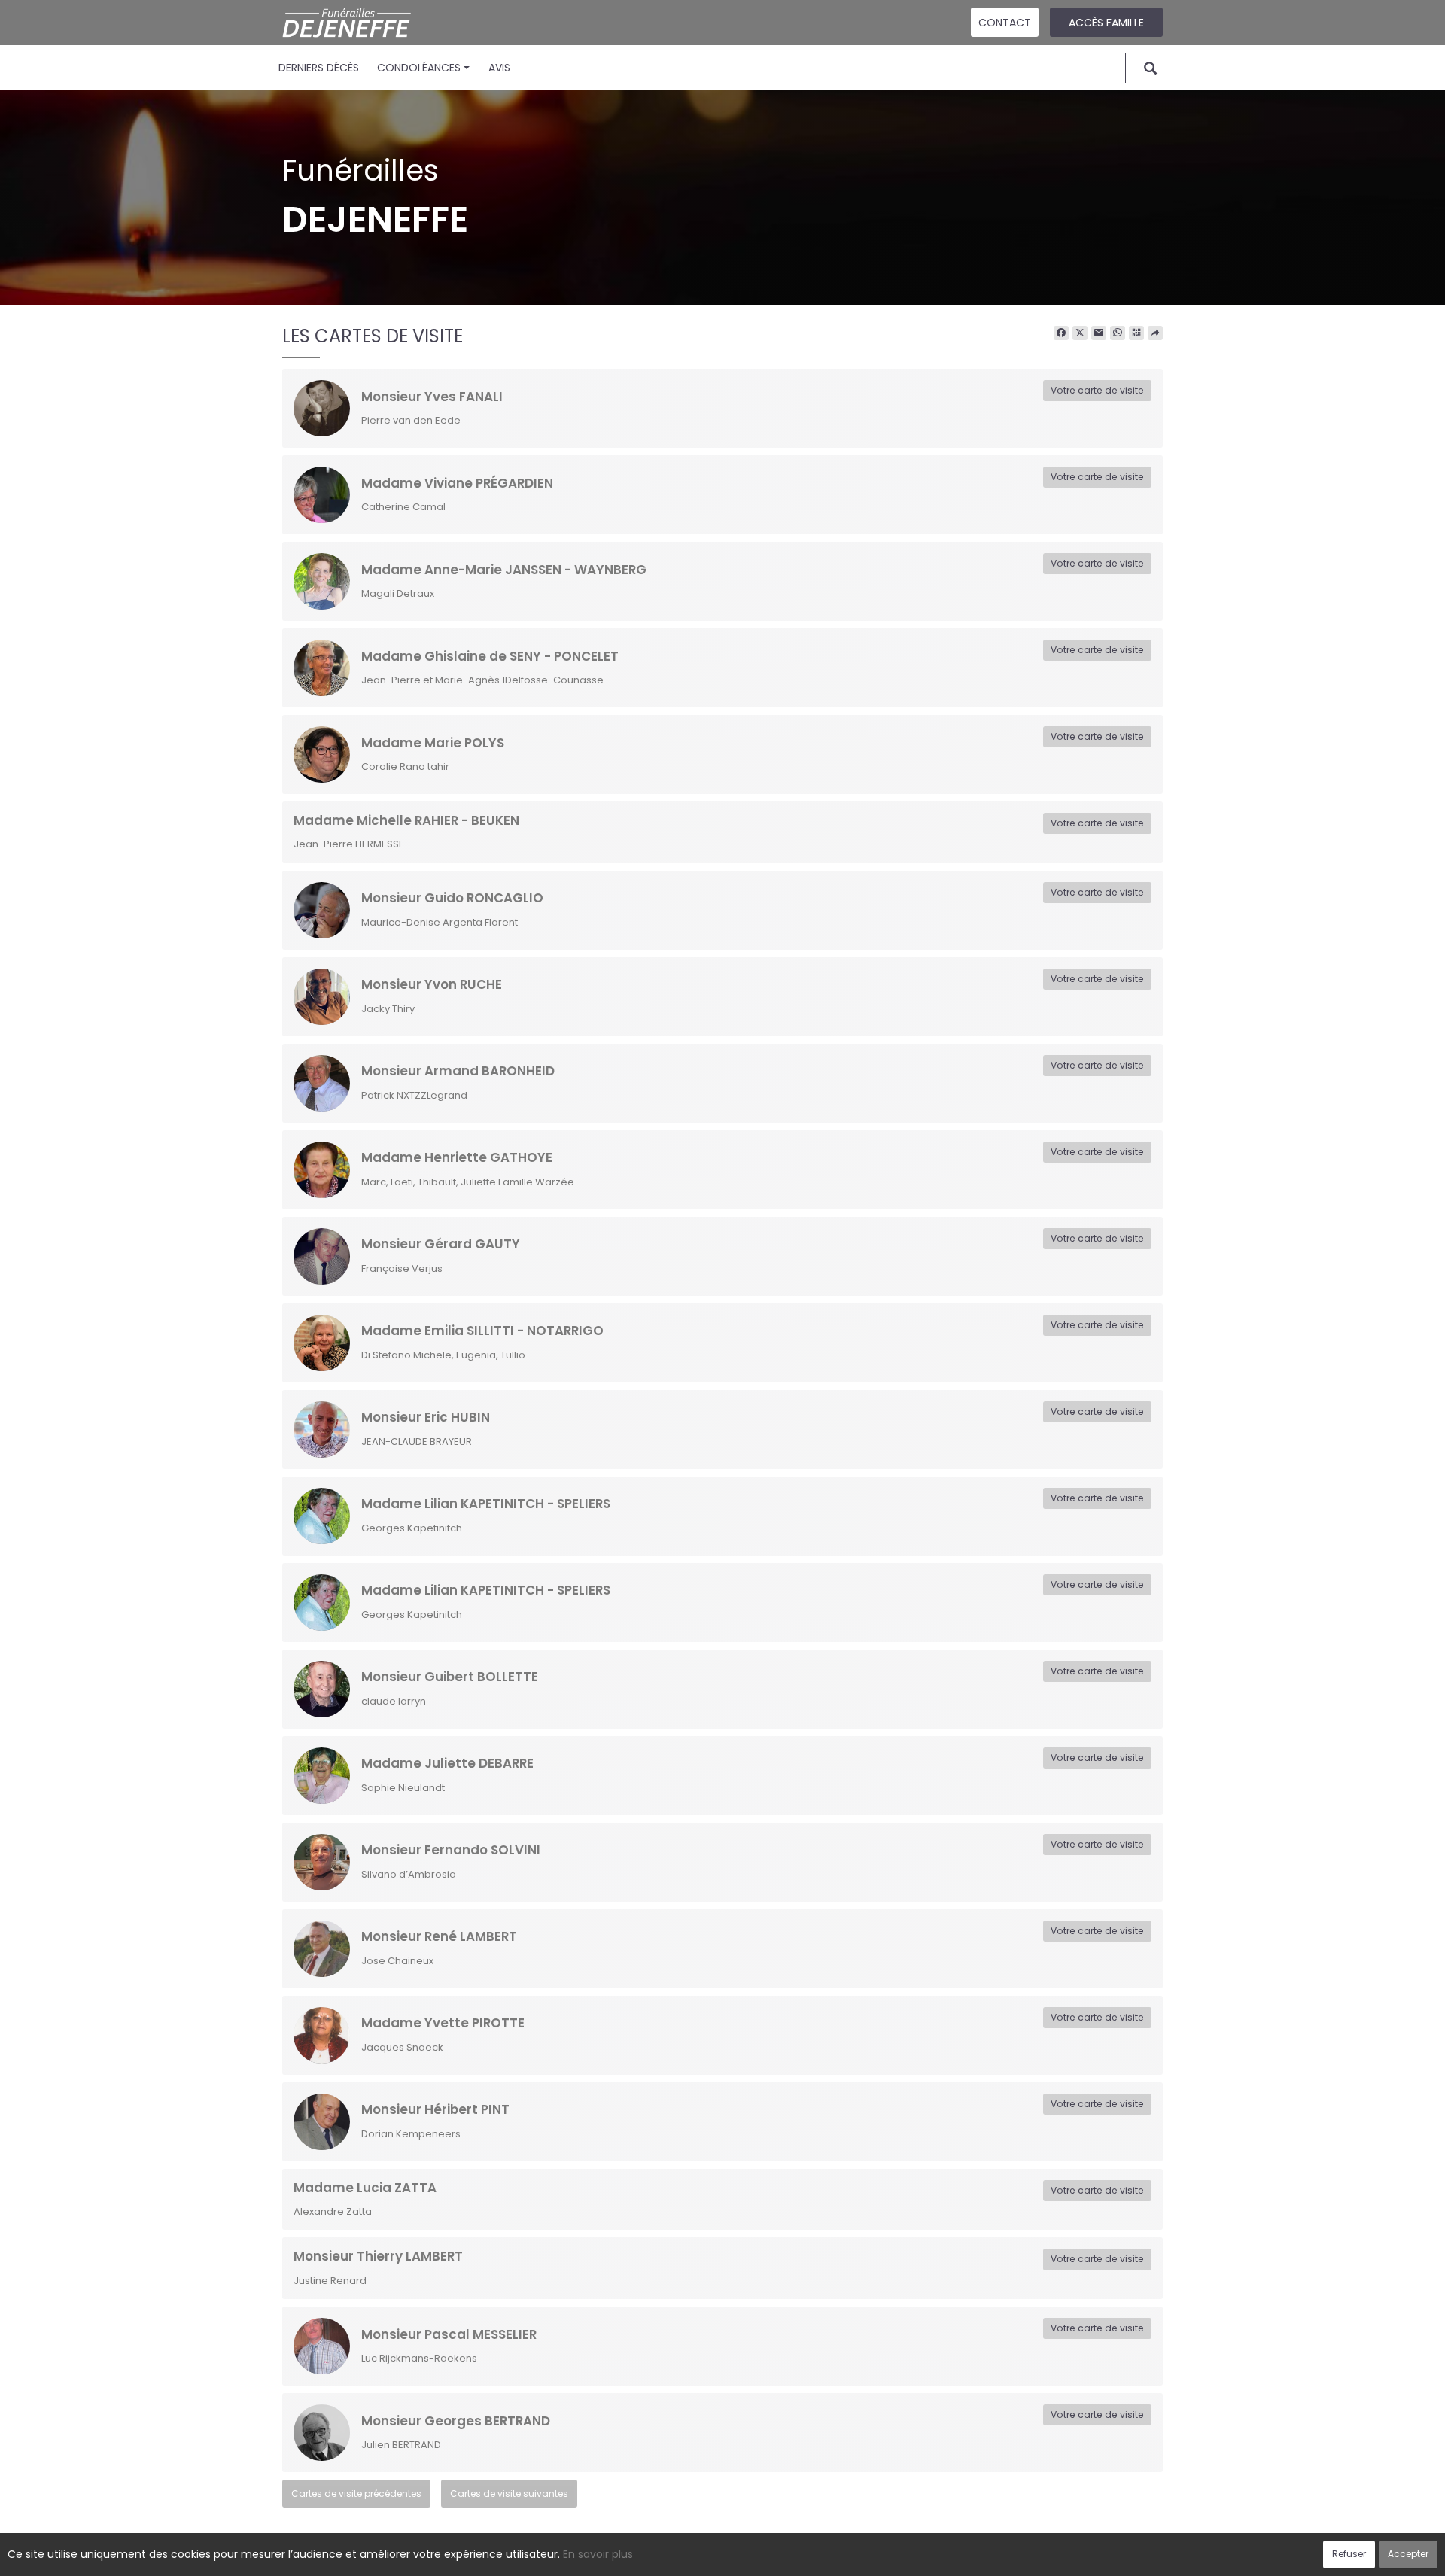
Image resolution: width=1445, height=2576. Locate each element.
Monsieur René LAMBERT (439, 1936)
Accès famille (1106, 23)
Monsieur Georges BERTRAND (456, 2421)
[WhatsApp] (1118, 333)
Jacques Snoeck (402, 2047)
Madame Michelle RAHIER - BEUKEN (406, 820)
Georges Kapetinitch (412, 1528)
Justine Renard (330, 2281)
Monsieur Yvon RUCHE (432, 984)
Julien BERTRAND (401, 2445)
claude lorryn (394, 1701)
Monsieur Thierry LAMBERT (378, 2256)
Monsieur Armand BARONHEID (458, 1071)
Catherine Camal (403, 507)
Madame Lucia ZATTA (365, 2188)
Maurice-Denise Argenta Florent (440, 922)
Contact (1005, 23)
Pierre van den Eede (411, 420)
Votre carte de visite (1097, 390)
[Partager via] (1155, 333)
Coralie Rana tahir (405, 766)
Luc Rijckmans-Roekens (419, 2358)
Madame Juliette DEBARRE (447, 1763)
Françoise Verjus (402, 1268)
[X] (1080, 333)
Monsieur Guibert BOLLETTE (450, 1677)
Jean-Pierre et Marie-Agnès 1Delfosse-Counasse (482, 680)
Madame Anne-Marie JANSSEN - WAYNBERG (504, 570)
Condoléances (419, 68)
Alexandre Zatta (333, 2211)
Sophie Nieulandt (403, 1788)
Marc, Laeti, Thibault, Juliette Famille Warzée (468, 1182)
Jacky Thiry (388, 1009)
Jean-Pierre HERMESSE (349, 844)
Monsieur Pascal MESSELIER (449, 2334)
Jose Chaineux (397, 1961)
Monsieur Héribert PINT (435, 2109)
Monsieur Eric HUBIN (426, 1417)
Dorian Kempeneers (411, 2134)
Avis (499, 68)
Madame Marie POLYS (433, 743)
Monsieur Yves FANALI (432, 397)
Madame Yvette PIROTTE (443, 2023)
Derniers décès (319, 68)
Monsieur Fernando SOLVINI (451, 1850)
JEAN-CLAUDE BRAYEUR (417, 1442)
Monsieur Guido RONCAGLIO (452, 898)
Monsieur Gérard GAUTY (441, 1244)
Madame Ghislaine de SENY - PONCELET (490, 656)
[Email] (1099, 333)
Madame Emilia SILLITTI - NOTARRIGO (482, 1331)
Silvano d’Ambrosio (409, 1874)
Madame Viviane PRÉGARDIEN (457, 483)
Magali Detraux (398, 593)
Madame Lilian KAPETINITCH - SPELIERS (486, 1504)
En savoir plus (598, 2554)
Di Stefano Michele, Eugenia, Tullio (443, 1355)
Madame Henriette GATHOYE (457, 1157)
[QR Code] (1136, 333)
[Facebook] (1061, 333)
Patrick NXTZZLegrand (414, 1095)
